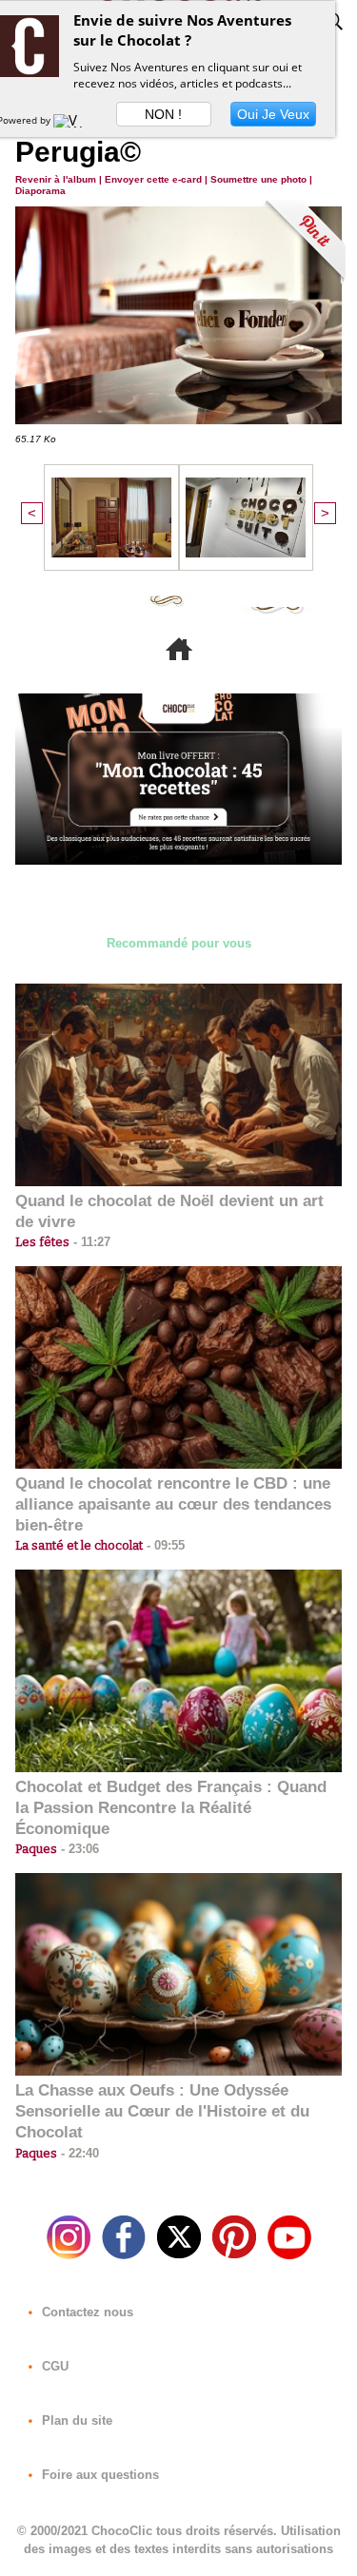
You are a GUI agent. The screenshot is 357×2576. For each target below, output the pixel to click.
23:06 (78, 1849)
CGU (53, 2366)
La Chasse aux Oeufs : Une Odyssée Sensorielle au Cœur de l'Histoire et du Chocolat (162, 2111)
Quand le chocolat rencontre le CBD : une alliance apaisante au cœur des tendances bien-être (173, 1504)
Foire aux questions (99, 2475)
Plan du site (75, 2420)
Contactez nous (86, 2312)
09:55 (164, 1545)
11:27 (90, 1242)
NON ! (163, 114)
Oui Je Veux (273, 114)
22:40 (78, 2153)
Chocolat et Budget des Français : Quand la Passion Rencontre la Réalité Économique (171, 1808)
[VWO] (72, 120)
